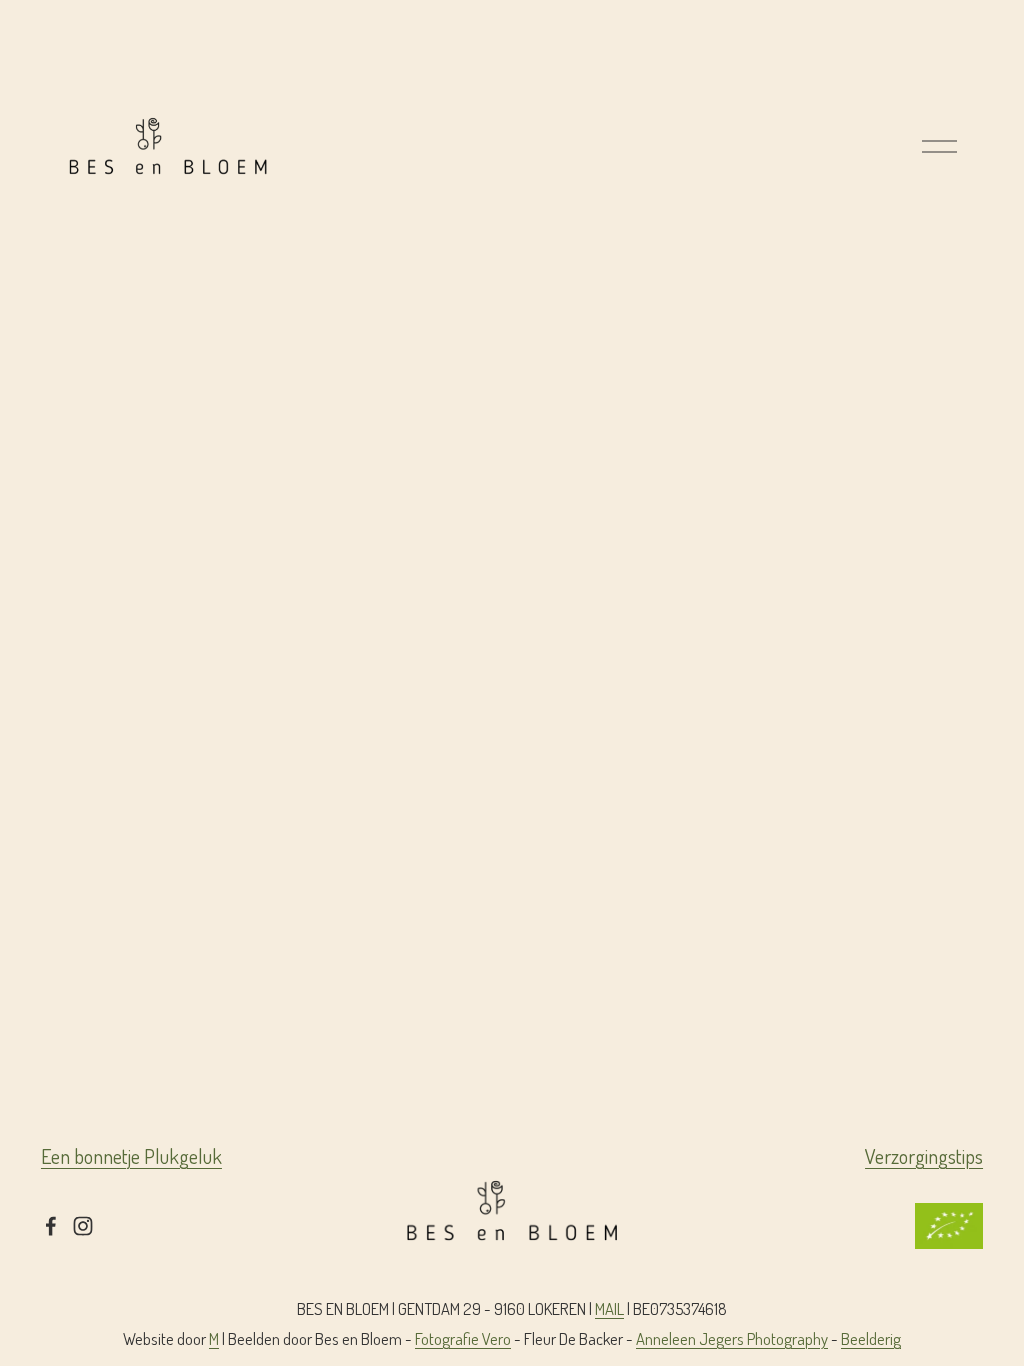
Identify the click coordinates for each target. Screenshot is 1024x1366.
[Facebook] (51, 1226)
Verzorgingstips (924, 1156)
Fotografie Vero (463, 1338)
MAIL (609, 1308)
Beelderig (871, 1338)
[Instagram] (83, 1226)
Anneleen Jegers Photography (732, 1338)
